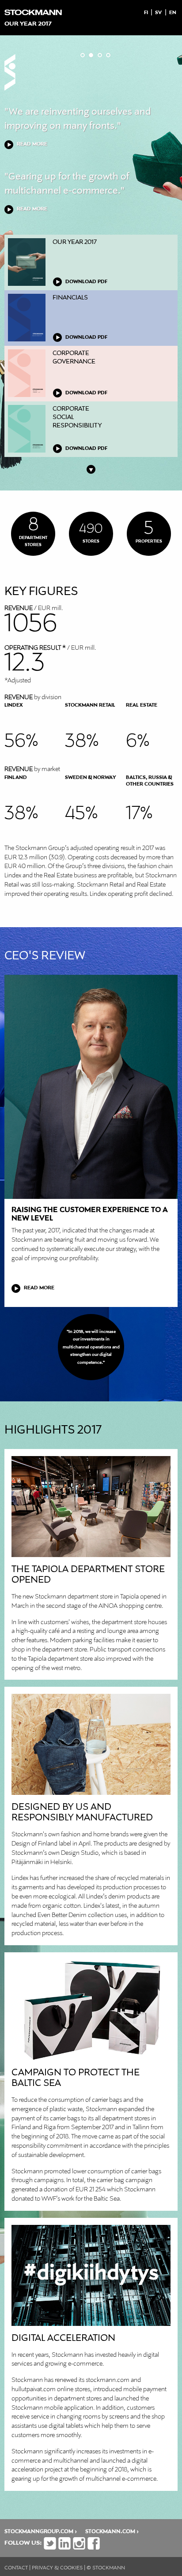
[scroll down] (91, 468)
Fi (146, 13)
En (173, 13)
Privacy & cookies (57, 2568)
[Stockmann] (33, 10)
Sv (158, 13)
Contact (16, 2568)
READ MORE (32, 144)
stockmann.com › (112, 2532)
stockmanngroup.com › (41, 2532)
